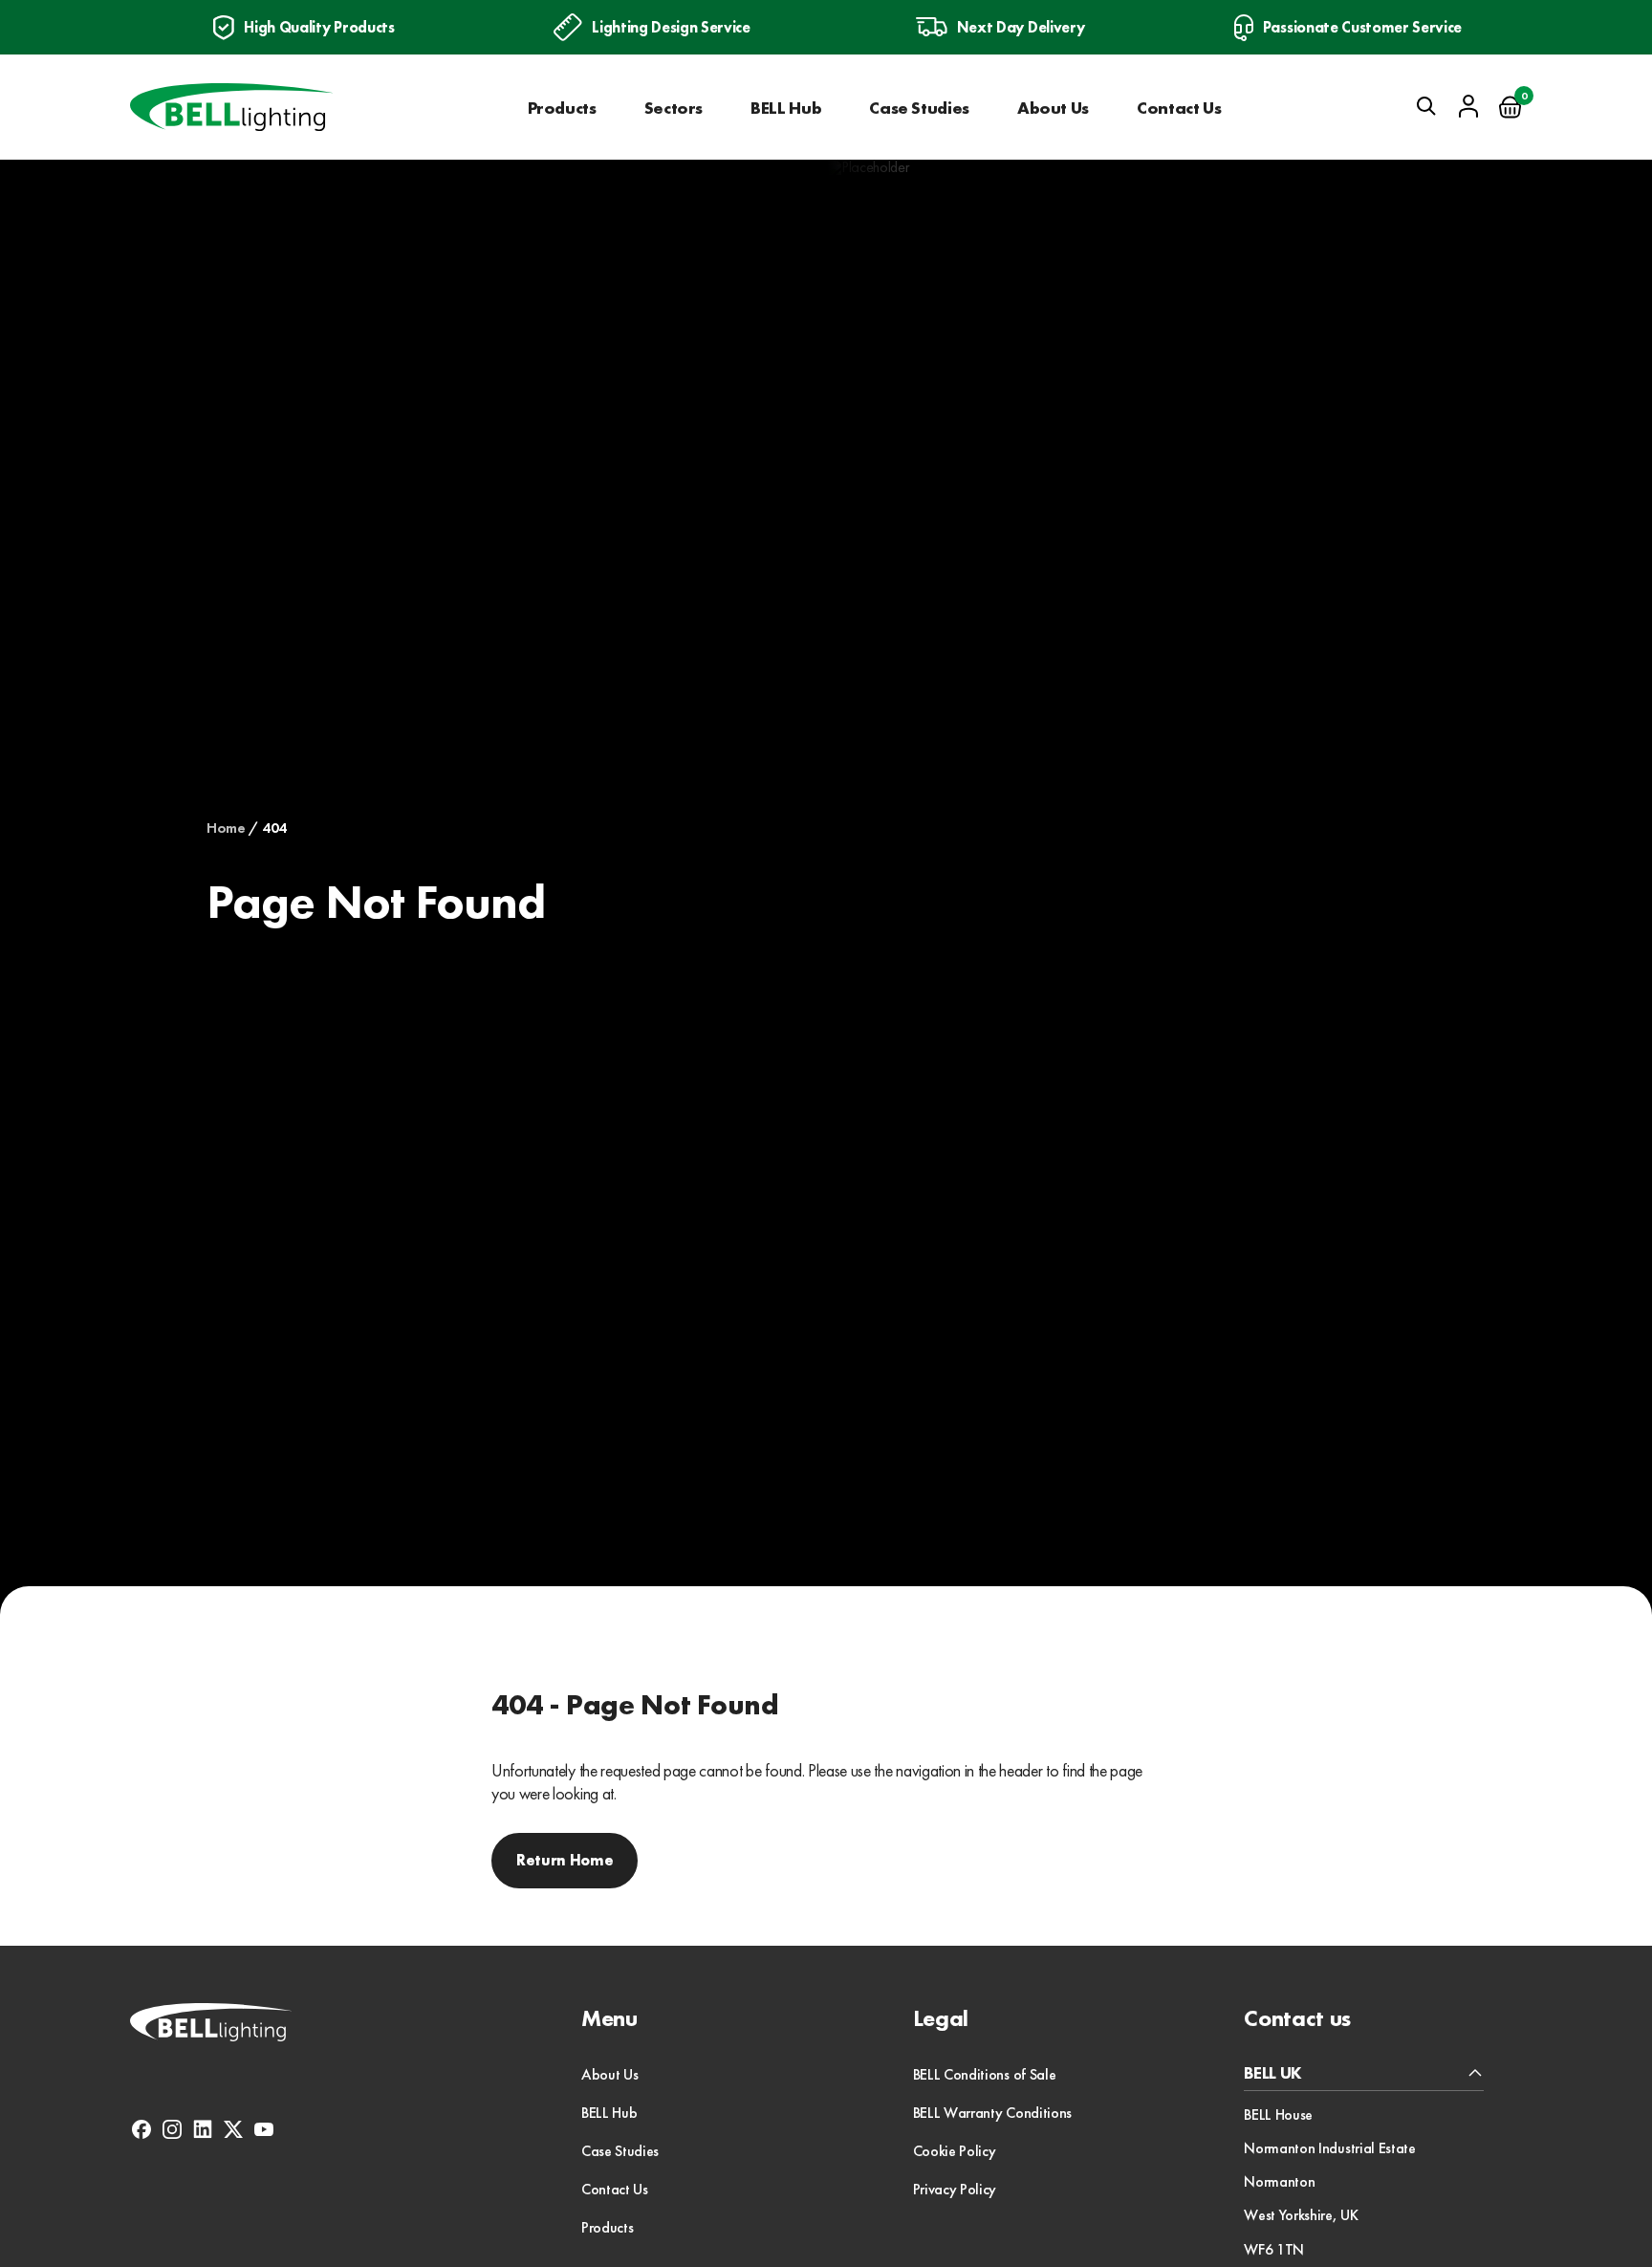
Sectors (674, 108)
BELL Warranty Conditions (992, 2113)
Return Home (565, 1860)
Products (562, 108)
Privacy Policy (955, 2189)
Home (226, 828)
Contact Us (1179, 108)
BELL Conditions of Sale (985, 2074)
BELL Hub (786, 108)
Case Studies (919, 108)
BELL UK (1273, 2073)
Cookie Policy (955, 2151)
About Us (1053, 108)
